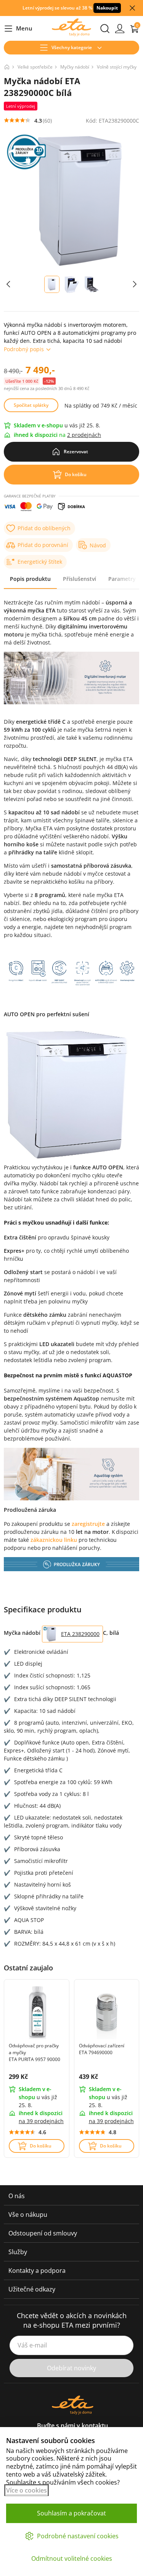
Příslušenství (80, 579)
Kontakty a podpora (37, 2271)
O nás (17, 2196)
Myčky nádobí (75, 67)
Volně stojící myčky (117, 67)
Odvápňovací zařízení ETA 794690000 (102, 2049)
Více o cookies (27, 2490)
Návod (98, 545)
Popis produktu (30, 579)
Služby (18, 2252)
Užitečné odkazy (32, 2289)
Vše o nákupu (28, 2215)
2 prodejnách (84, 435)
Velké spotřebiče (35, 67)
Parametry (122, 579)
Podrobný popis (24, 349)
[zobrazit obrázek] (8, 284)
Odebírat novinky (71, 2368)
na (41, 2121)
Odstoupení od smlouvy (43, 2233)
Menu (18, 29)
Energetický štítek (40, 562)
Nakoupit (107, 8)
